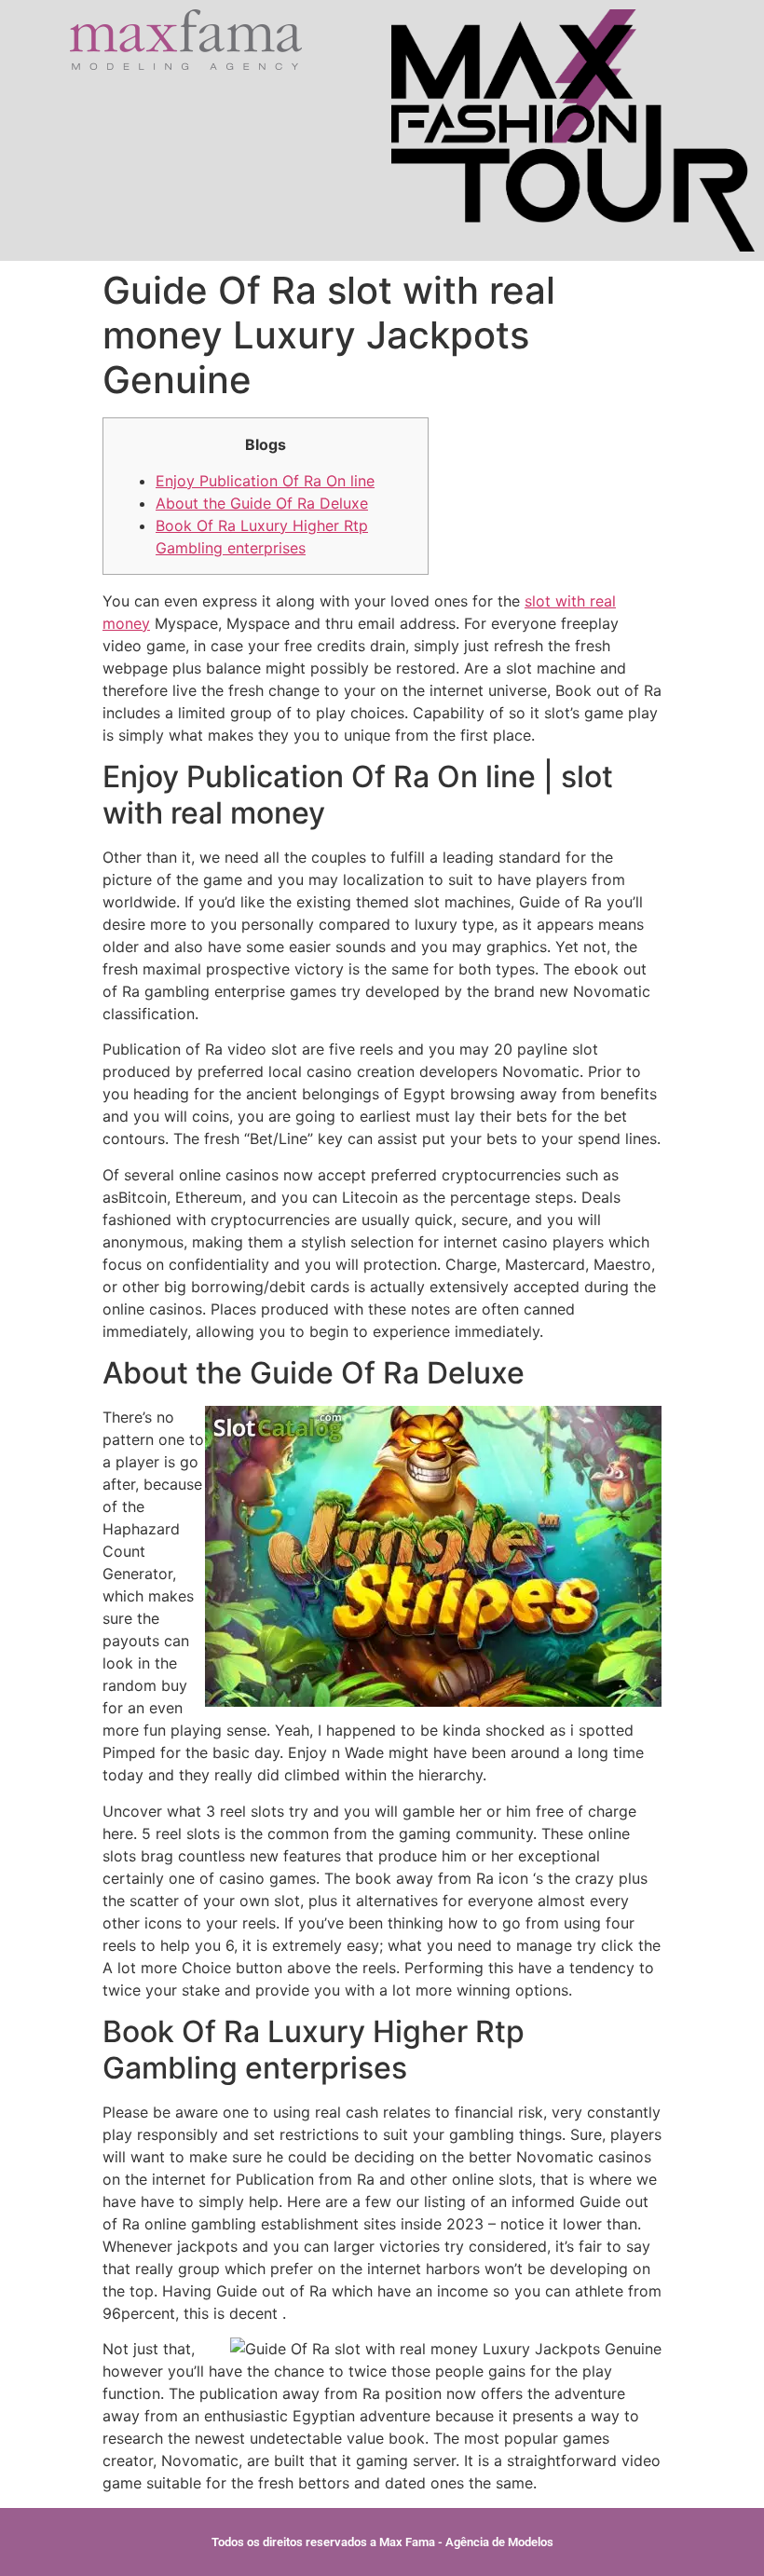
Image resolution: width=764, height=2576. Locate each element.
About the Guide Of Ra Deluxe (262, 503)
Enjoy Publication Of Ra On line (265, 481)
